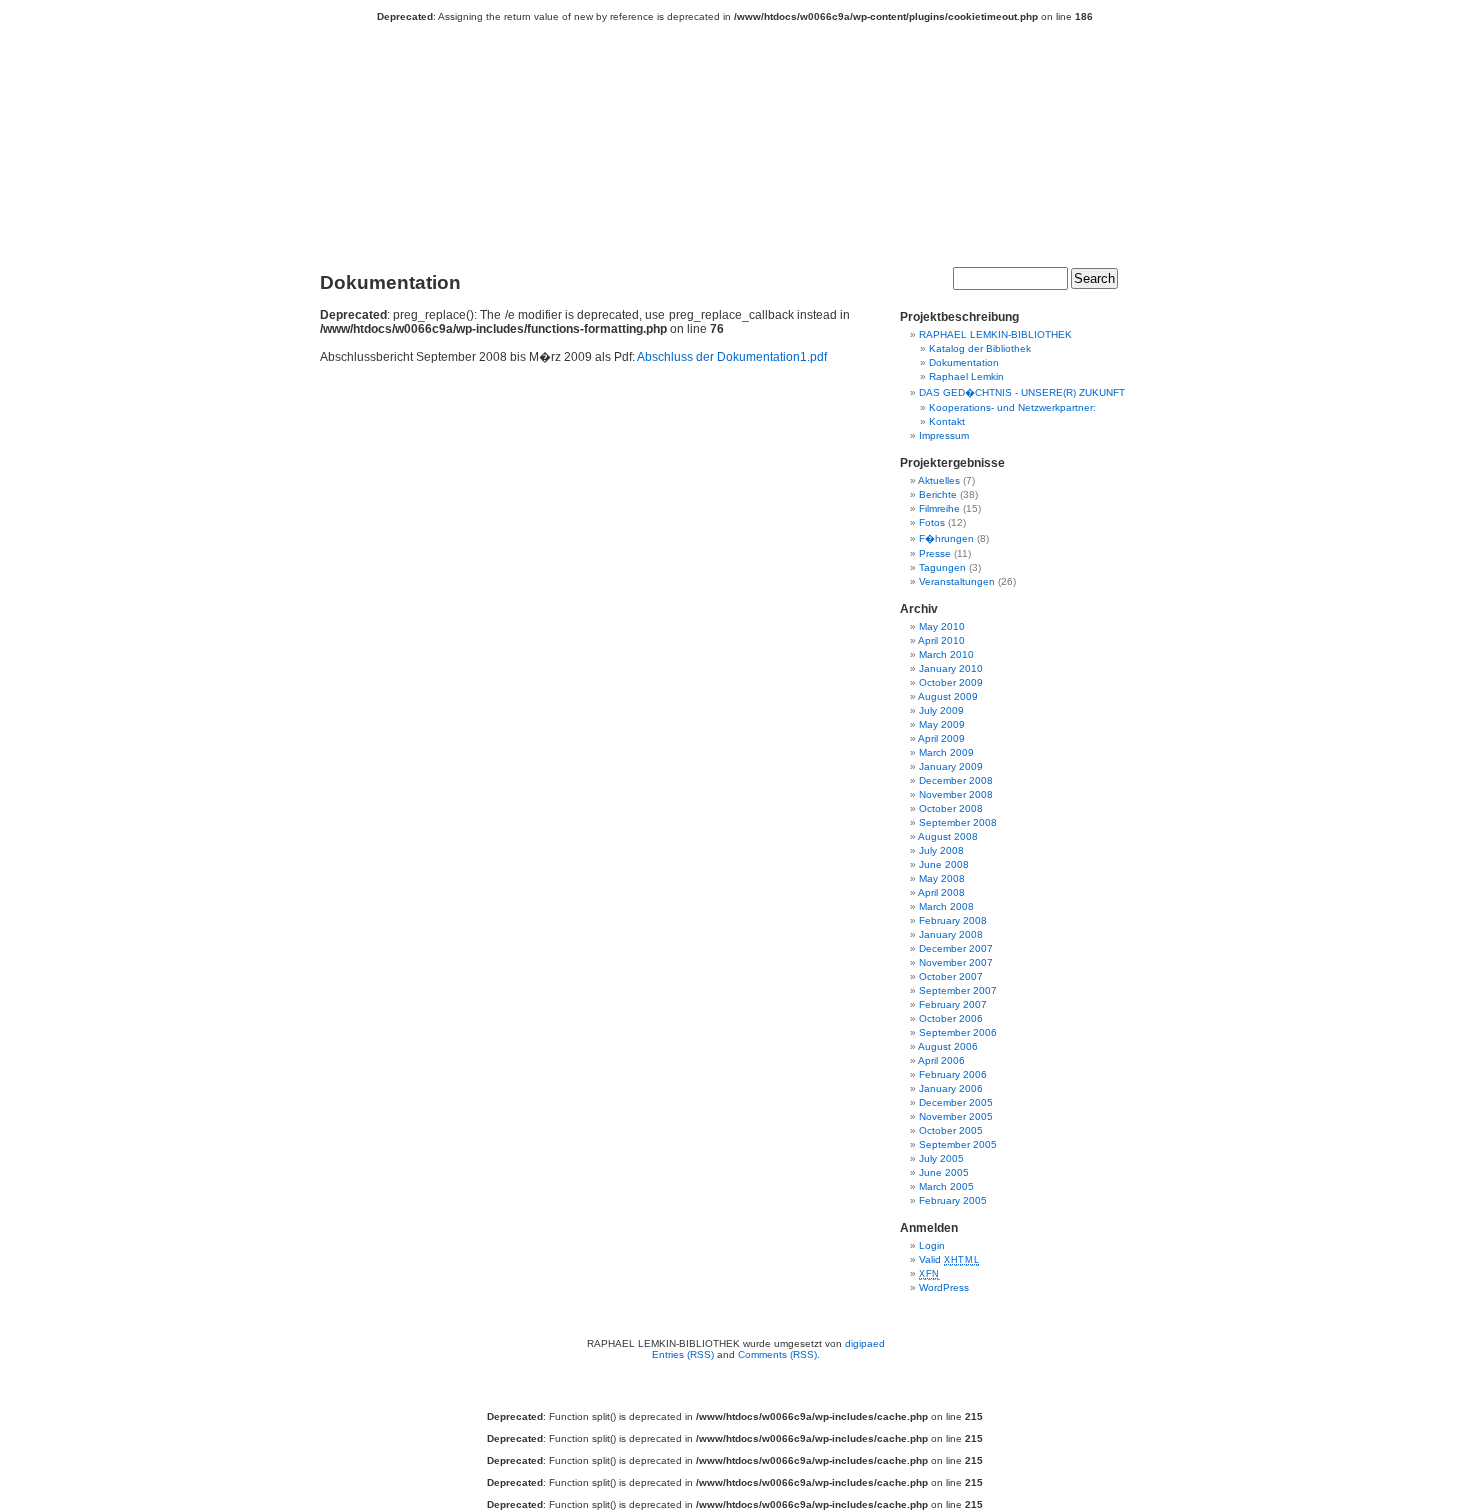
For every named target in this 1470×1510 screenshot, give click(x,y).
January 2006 (951, 1088)
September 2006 (958, 1032)
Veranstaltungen (957, 581)
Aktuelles (939, 480)
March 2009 (946, 752)
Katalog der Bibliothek (980, 348)
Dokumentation (964, 362)
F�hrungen (946, 538)
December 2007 (956, 948)
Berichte (938, 494)
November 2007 (956, 962)
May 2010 (942, 626)
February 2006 (953, 1074)
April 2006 (941, 1060)
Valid (949, 1259)
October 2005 (951, 1130)
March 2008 (946, 906)
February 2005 (953, 1200)
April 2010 (941, 640)
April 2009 (941, 738)
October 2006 (951, 1018)
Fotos (932, 522)
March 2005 (946, 1186)
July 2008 (941, 850)
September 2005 (958, 1144)
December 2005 (956, 1102)
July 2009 (941, 710)
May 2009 (942, 724)
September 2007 (958, 990)
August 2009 (948, 696)
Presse (935, 553)
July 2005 (941, 1158)
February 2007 (953, 1004)
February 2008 (953, 920)
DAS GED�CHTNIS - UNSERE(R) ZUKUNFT (1022, 392)
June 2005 (944, 1172)
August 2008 (948, 836)
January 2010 (951, 668)
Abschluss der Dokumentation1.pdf (732, 357)
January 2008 (951, 934)
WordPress (944, 1287)
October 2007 (951, 976)
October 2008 (951, 808)
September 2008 (958, 822)
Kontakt (947, 421)
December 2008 (956, 780)
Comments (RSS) (777, 1354)
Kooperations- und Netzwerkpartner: (1012, 407)
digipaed (865, 1343)
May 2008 (942, 878)
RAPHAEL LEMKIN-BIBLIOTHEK (745, 142)
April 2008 (941, 892)
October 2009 (951, 682)
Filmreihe (939, 508)
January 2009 (951, 766)
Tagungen (942, 567)
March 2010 (946, 654)
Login (932, 1245)
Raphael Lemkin (966, 376)
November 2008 (956, 794)
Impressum (944, 435)
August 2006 (948, 1046)
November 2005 (956, 1116)
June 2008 (944, 864)
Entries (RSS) (683, 1354)
